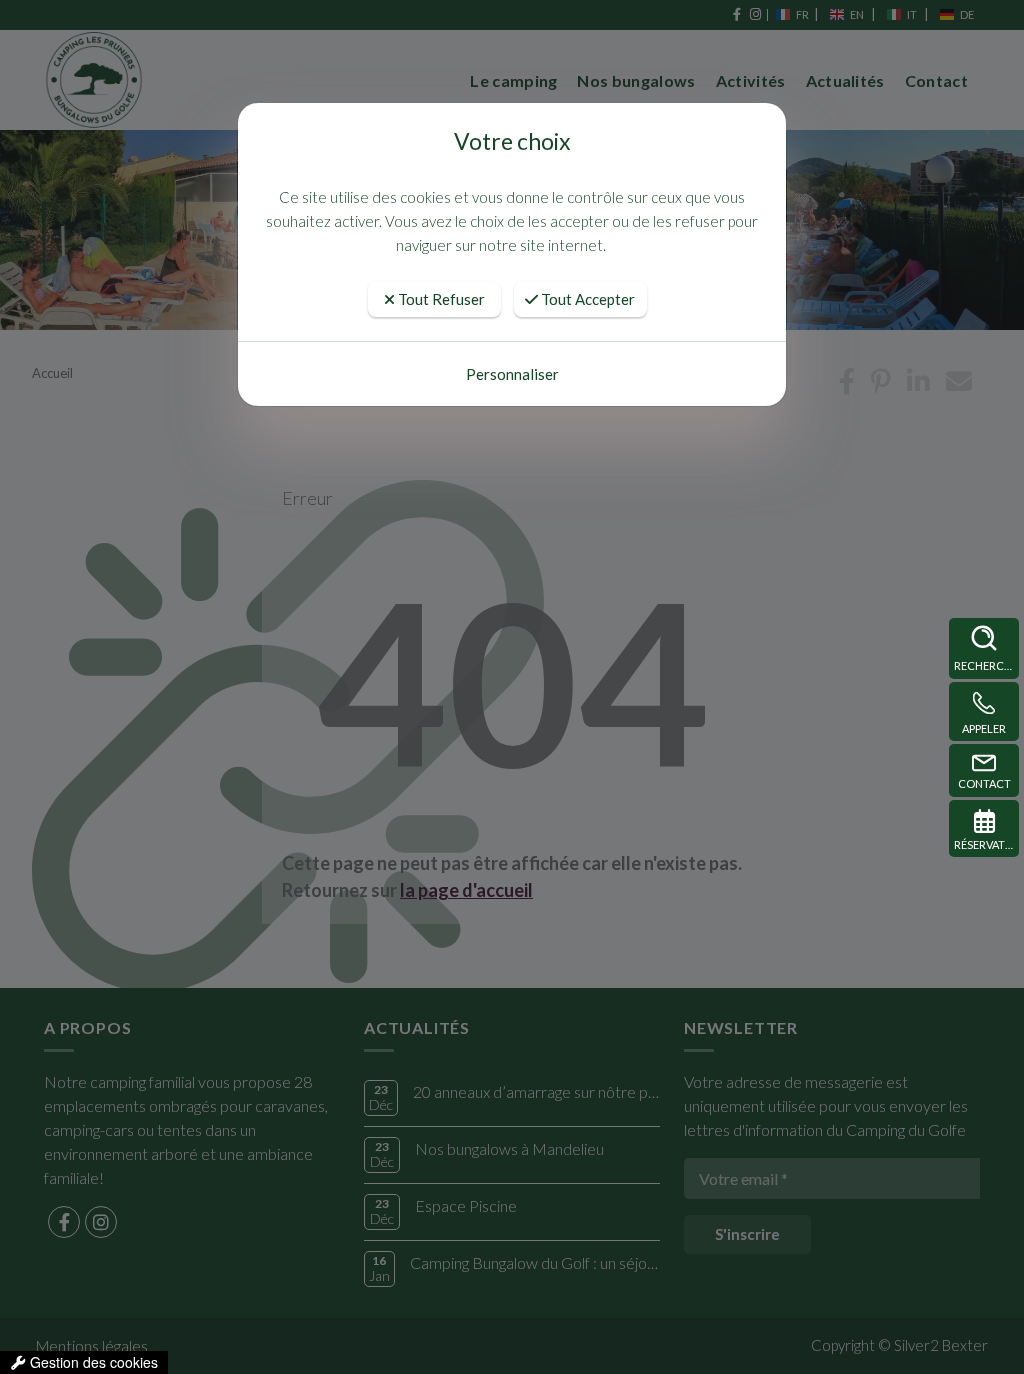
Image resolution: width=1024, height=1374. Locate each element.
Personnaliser (512, 374)
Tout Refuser (440, 299)
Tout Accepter (586, 299)
